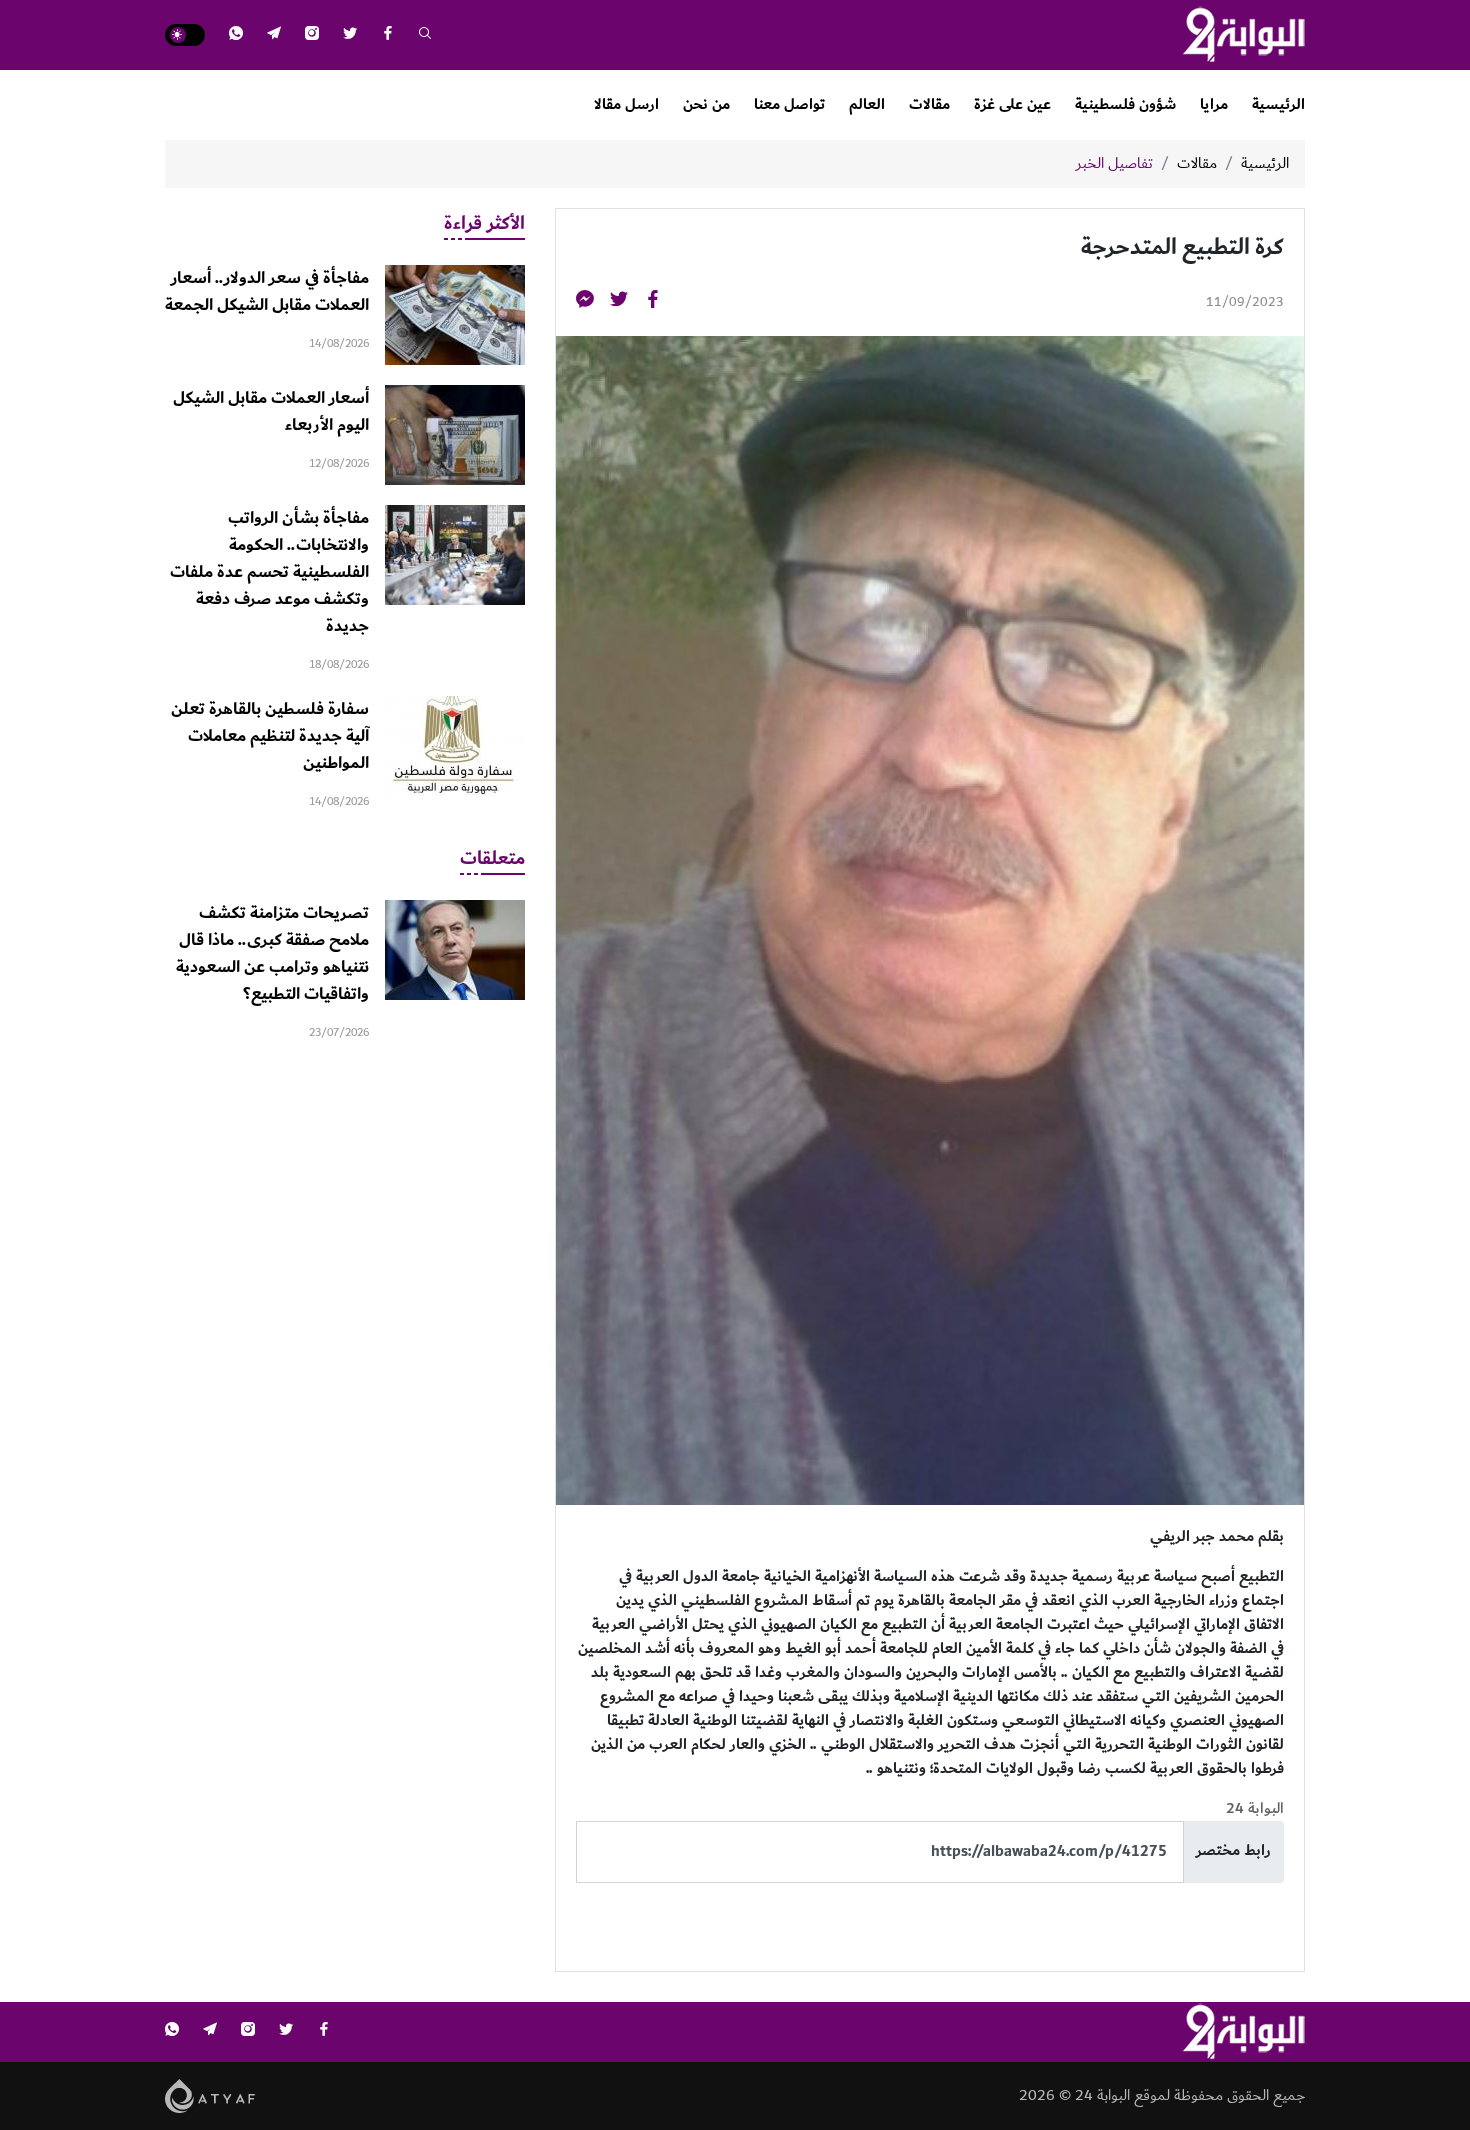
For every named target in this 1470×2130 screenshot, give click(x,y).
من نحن (706, 104)
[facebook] (388, 35)
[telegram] (274, 35)
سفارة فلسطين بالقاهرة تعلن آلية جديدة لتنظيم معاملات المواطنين (270, 736)
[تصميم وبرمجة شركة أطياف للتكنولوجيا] (210, 2094)
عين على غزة (1012, 104)
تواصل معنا (789, 104)
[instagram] (312, 35)
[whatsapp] (236, 35)
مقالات (929, 104)
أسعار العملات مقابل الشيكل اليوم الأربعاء (271, 411)
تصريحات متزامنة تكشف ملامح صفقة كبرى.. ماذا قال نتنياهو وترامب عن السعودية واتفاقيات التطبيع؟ (272, 953)
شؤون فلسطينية (1125, 104)
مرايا (1214, 104)
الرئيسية (1278, 104)
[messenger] (585, 302)
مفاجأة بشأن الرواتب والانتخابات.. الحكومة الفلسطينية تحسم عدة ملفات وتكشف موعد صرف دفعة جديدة (269, 572)
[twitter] (350, 35)
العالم (867, 104)
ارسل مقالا (626, 104)
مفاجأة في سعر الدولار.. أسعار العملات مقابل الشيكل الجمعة (267, 291)
